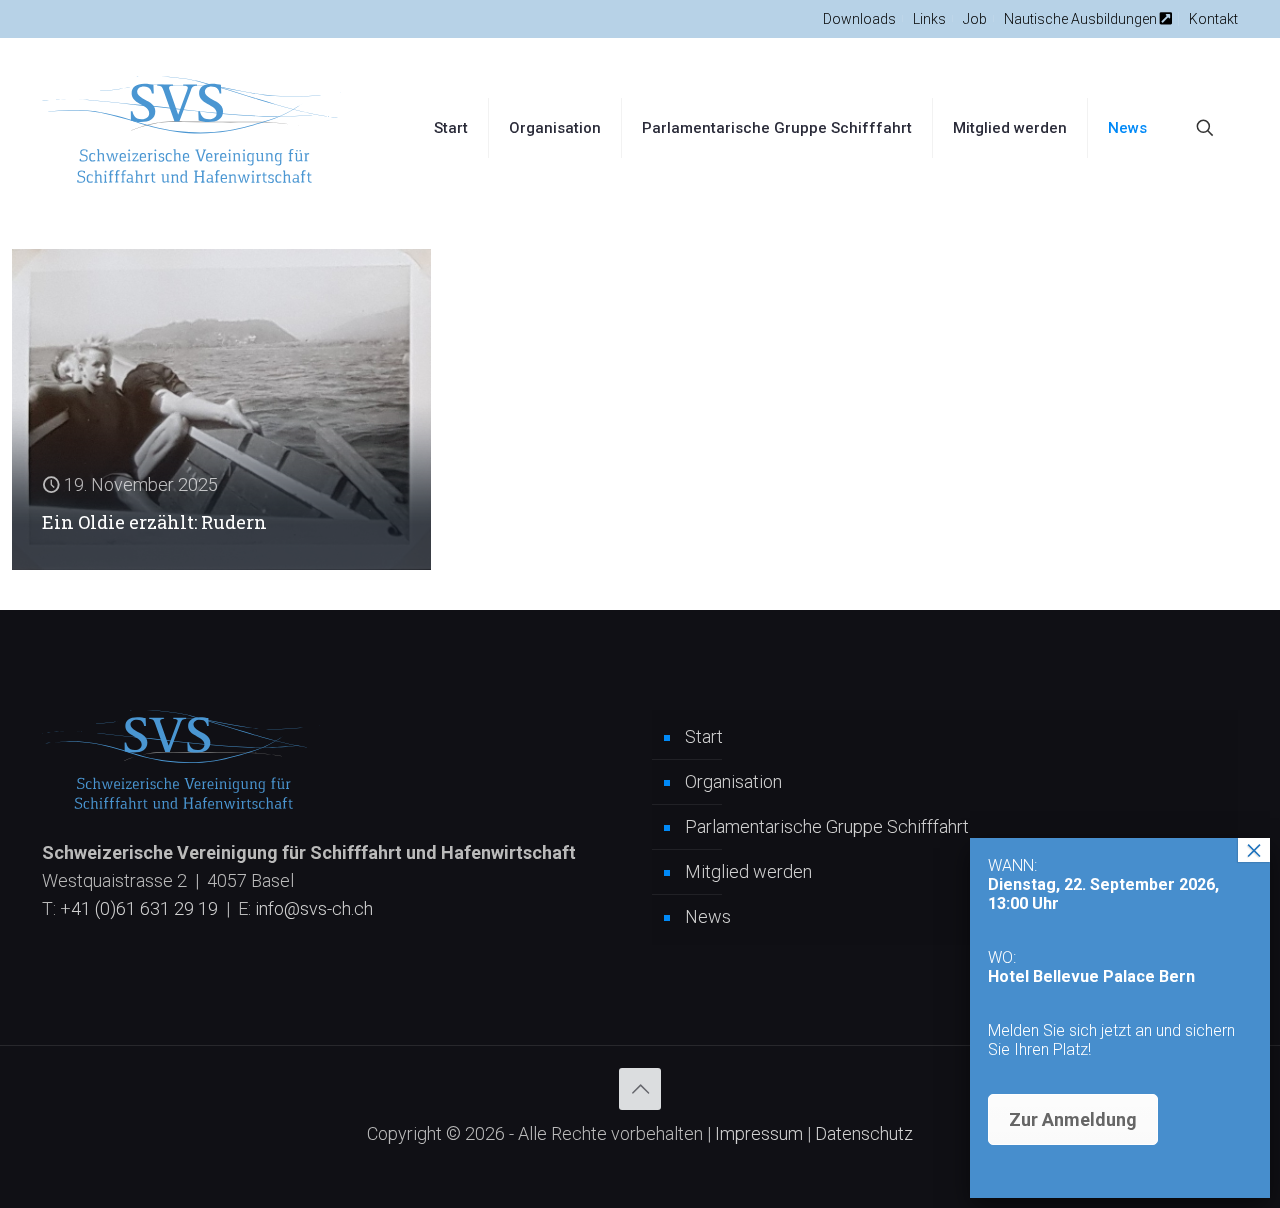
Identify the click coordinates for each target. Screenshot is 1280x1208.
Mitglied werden (748, 871)
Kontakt (1213, 19)
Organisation (733, 781)
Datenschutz (864, 1133)
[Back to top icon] (640, 1089)
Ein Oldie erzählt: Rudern (154, 522)
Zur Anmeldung (1073, 1119)
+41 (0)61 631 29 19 (139, 908)
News (708, 916)
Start (704, 736)
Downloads (859, 19)
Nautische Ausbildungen (1082, 19)
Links (929, 19)
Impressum (759, 1133)
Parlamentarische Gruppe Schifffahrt (827, 826)
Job (975, 19)
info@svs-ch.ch (314, 908)
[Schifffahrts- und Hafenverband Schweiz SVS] (192, 128)
